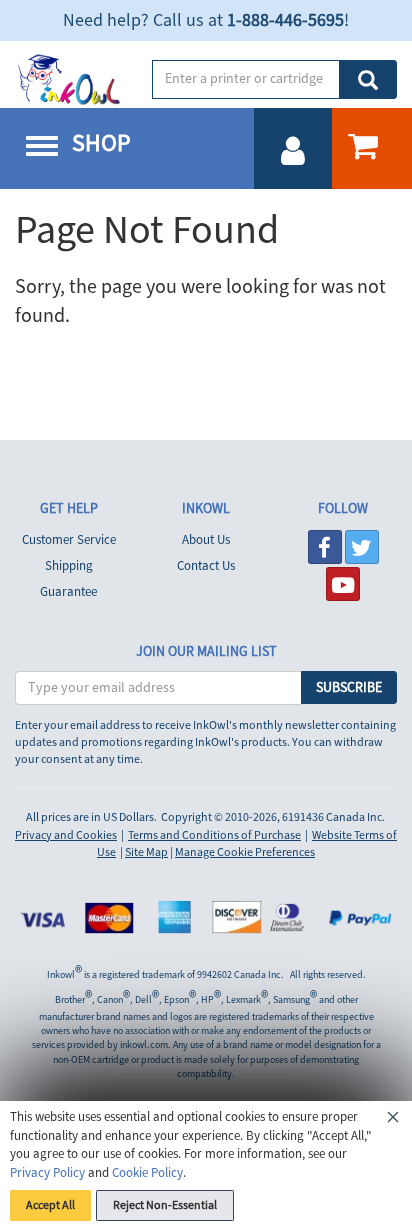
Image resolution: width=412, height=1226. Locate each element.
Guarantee (68, 592)
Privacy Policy (47, 1173)
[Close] (393, 1120)
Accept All (50, 1205)
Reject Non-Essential (165, 1205)
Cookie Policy (147, 1173)
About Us (206, 540)
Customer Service (69, 540)
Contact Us (206, 566)
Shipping (69, 566)
